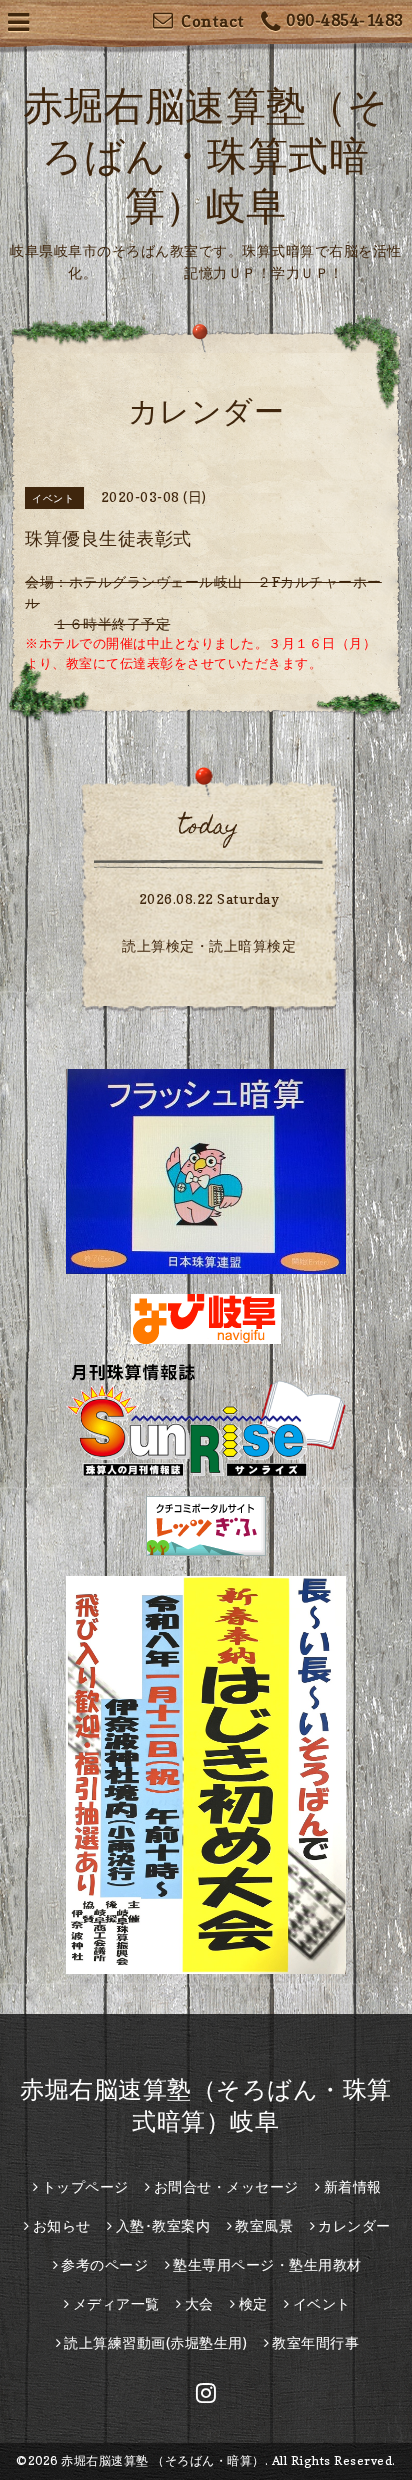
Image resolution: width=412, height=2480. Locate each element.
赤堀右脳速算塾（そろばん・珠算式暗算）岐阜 (206, 155)
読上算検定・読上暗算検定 (209, 945)
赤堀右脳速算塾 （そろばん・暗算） (163, 2460)
